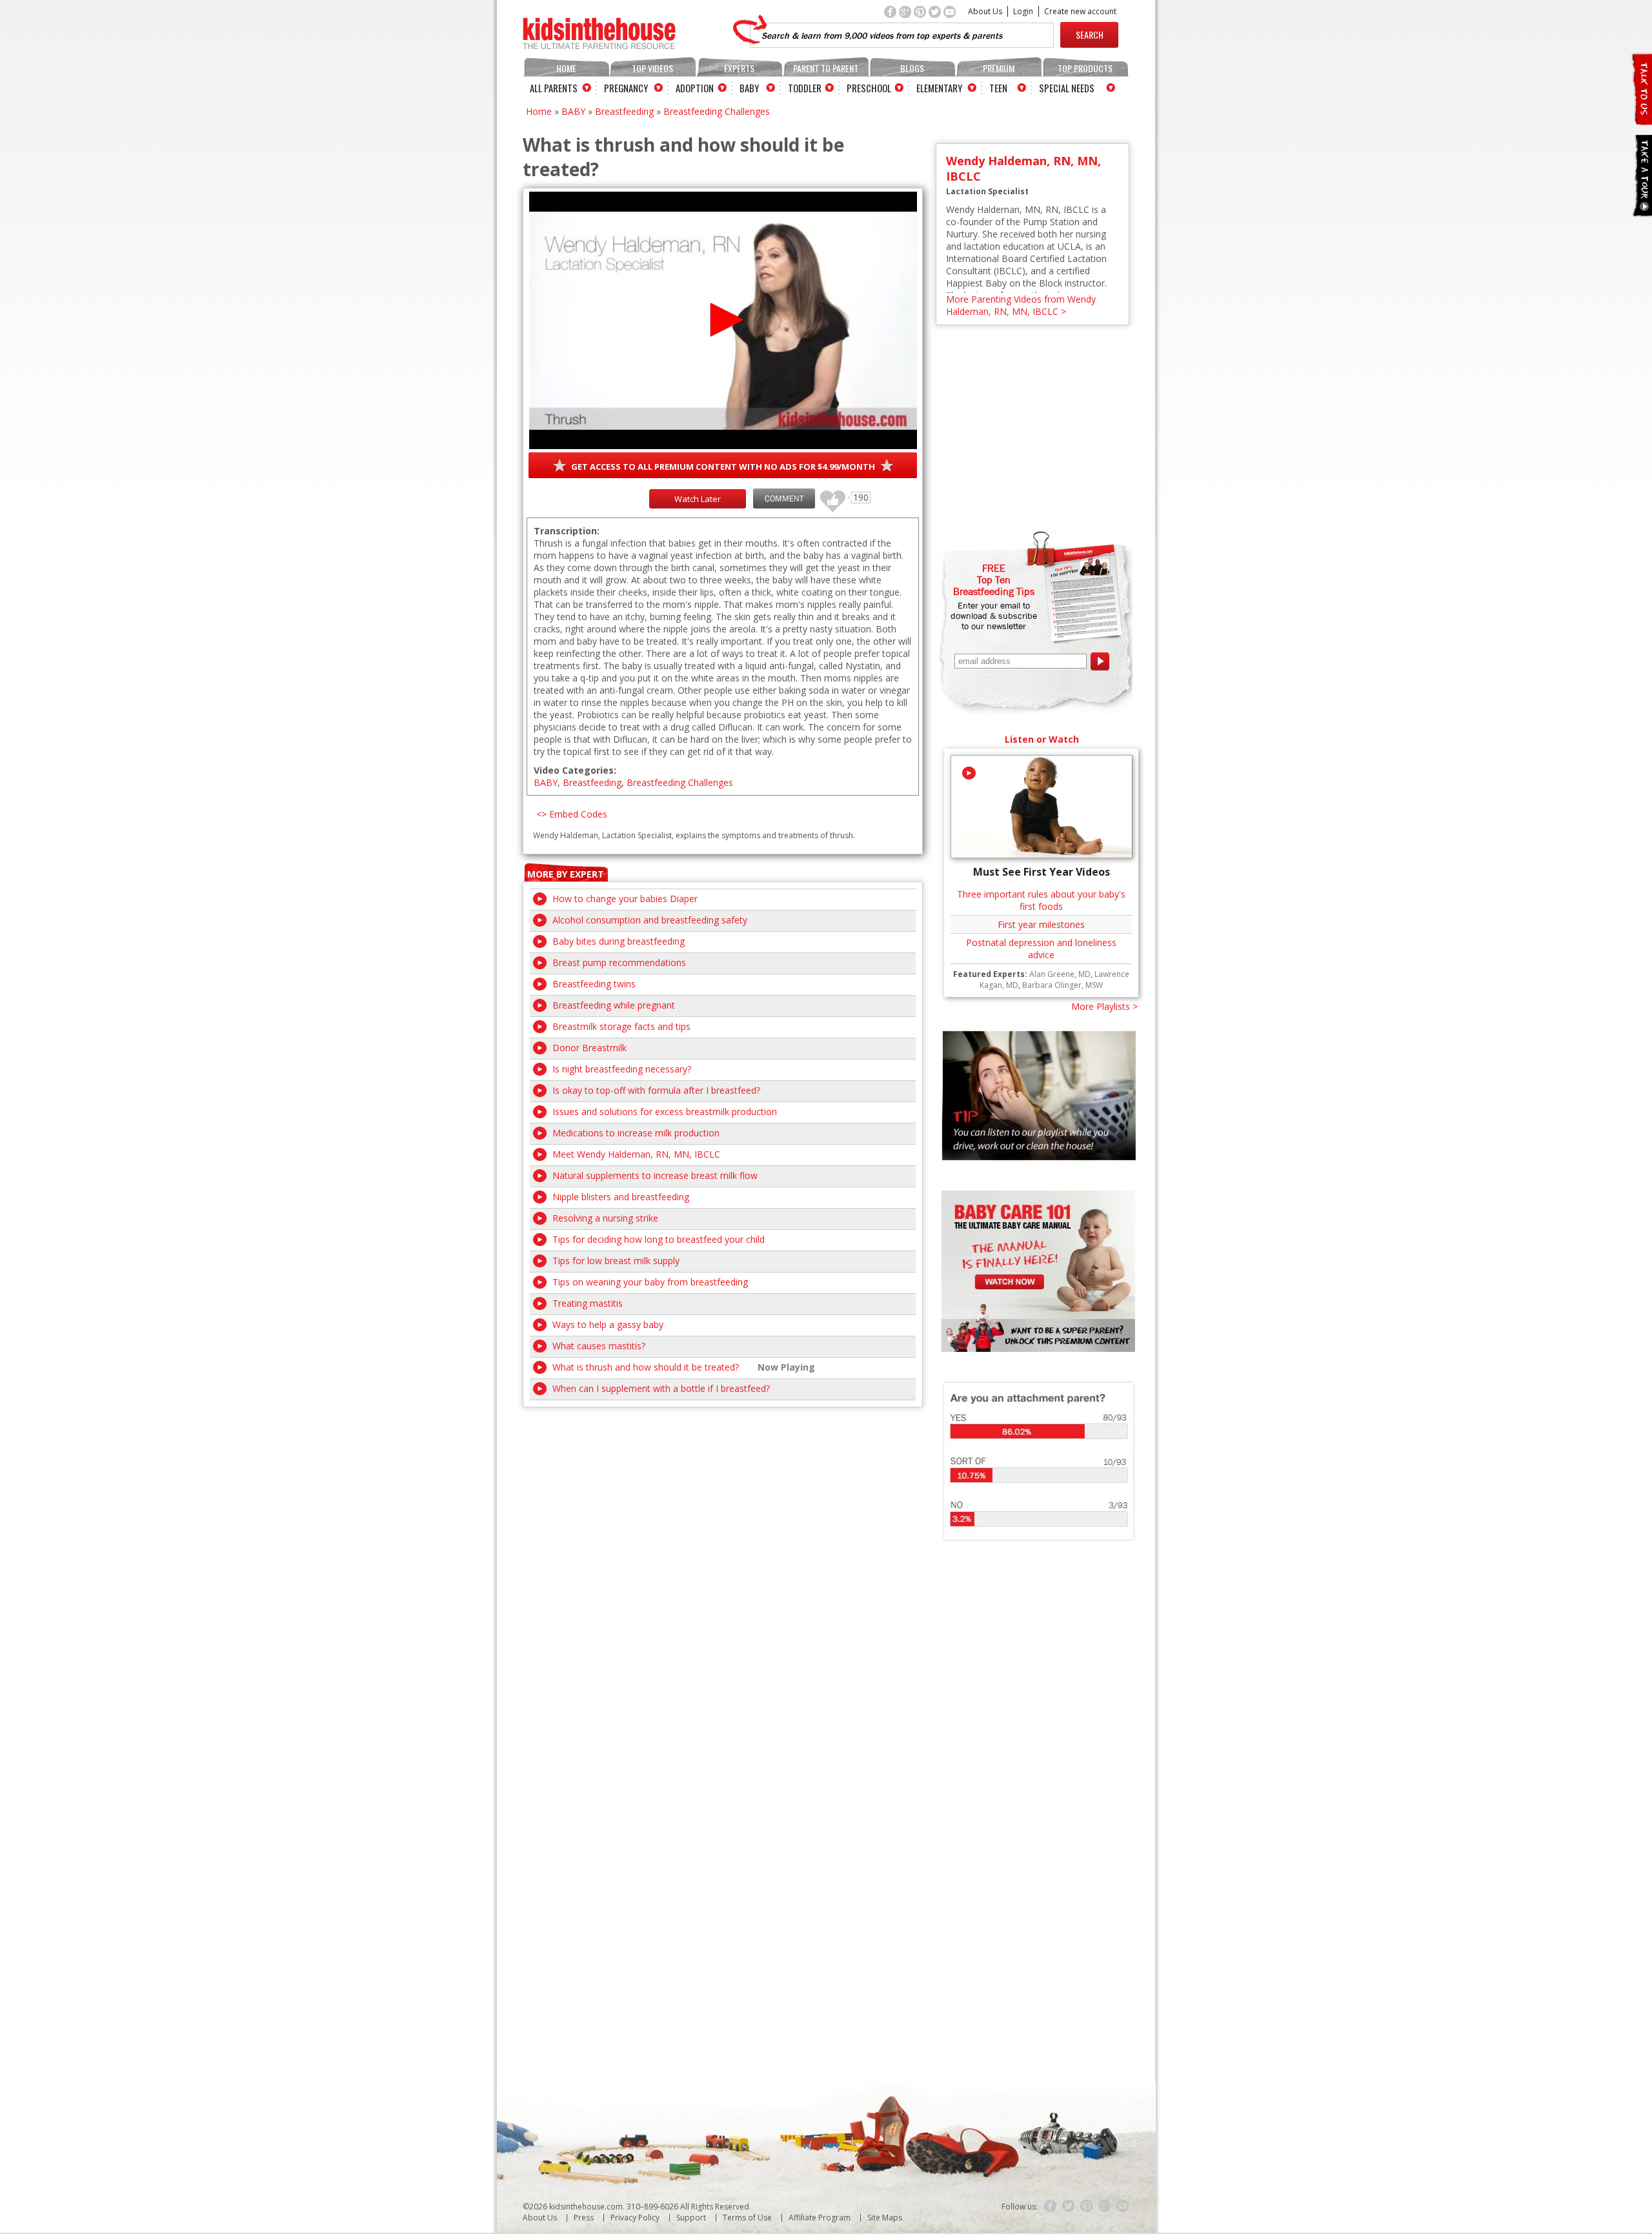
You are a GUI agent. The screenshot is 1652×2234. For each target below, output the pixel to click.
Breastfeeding (624, 111)
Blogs (912, 68)
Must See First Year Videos (1042, 872)
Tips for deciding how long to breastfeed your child (659, 1239)
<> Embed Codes (572, 814)
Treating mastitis (588, 1303)
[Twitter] (1069, 2206)
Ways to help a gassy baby (608, 1324)
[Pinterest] (1087, 2206)
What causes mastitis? (599, 1346)
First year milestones (1041, 924)
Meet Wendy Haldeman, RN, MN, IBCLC (636, 1154)
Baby (749, 88)
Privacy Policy (635, 2218)
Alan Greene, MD (1060, 974)
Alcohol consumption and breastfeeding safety (650, 920)
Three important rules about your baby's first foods (1041, 900)
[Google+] (1105, 2206)
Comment (784, 498)
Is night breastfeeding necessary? (622, 1069)
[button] (723, 320)
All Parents (554, 88)
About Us (985, 11)
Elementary (939, 88)
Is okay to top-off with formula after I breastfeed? (656, 1090)
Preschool (869, 88)
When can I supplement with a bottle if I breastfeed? (661, 1388)
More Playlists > (1104, 1006)
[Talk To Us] (1641, 120)
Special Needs (1067, 88)
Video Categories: (575, 770)
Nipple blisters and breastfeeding (621, 1197)
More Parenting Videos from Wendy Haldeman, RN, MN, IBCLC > (1021, 305)
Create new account (1080, 11)
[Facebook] (1051, 2206)
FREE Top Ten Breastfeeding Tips (994, 579)
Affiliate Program (820, 2218)
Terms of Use (747, 2218)
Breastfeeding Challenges (717, 111)
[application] (723, 320)
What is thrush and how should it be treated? (646, 1367)
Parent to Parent (826, 68)
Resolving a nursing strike (605, 1218)
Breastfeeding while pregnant (614, 1005)
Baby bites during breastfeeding (619, 941)
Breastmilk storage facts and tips (621, 1026)
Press (584, 2218)
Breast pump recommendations (619, 962)
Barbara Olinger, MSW (1063, 985)
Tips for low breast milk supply (616, 1261)
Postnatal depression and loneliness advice (1041, 949)
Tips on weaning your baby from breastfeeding (650, 1282)
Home (566, 68)
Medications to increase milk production (636, 1133)
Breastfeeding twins (594, 984)
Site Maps (885, 2218)
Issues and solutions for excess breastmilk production (665, 1112)
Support (691, 2218)
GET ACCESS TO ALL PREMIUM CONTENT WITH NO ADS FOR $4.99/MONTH (723, 467)
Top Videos (652, 68)
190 (828, 495)
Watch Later (698, 499)
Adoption (695, 88)
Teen (998, 88)
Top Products (1085, 68)
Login (1023, 11)
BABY (573, 111)
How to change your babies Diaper (625, 899)
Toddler (805, 88)
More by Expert (566, 874)
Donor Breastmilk (589, 1048)
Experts (739, 68)
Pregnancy (626, 88)
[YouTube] (1123, 2206)
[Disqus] (723, 1569)
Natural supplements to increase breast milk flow (655, 1175)
